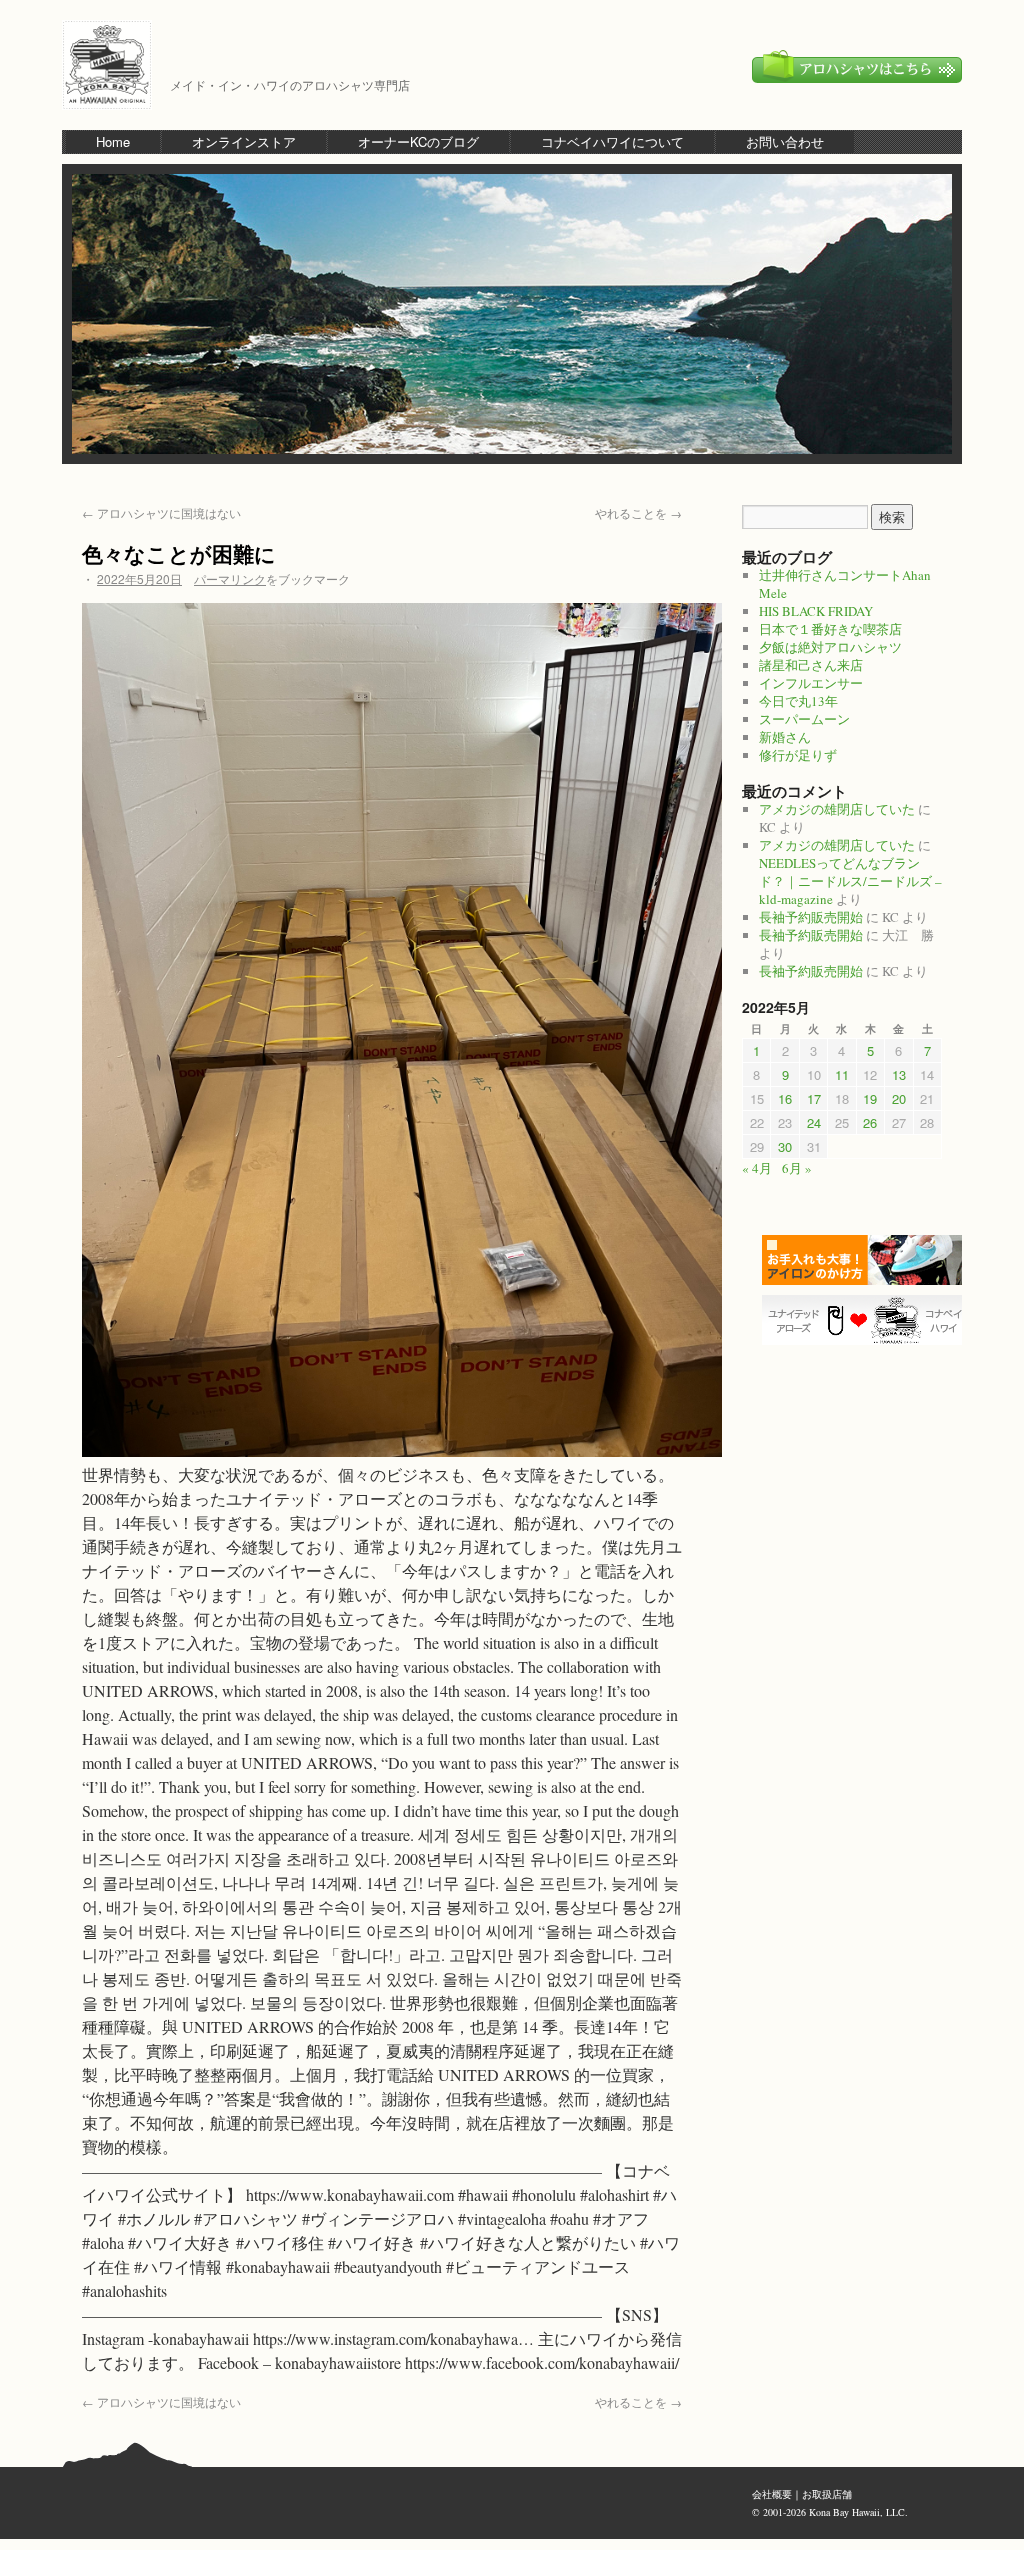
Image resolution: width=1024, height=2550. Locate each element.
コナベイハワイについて (612, 141)
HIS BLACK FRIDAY (816, 611)
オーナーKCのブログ (418, 141)
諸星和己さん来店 (811, 665)
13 (899, 1074)
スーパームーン (804, 719)
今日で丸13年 (798, 701)
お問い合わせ (785, 141)
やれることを (638, 512)
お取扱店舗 (827, 2494)
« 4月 (757, 1168)
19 (870, 1098)
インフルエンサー (811, 683)
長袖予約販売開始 (811, 917)
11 (842, 1074)
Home (113, 141)
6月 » (797, 1168)
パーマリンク (230, 578)
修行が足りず (798, 755)
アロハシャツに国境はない (161, 512)
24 (814, 1122)
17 (814, 1098)
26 (870, 1122)
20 (899, 1098)
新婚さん (785, 737)
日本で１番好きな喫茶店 (830, 629)
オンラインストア (244, 141)
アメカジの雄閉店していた (837, 809)
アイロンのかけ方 (867, 1260)
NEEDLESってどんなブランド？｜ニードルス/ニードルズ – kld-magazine (850, 881)
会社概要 (772, 2494)
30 (785, 1146)
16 (785, 1098)
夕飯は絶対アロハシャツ (830, 647)
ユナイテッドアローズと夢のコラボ (867, 1320)
